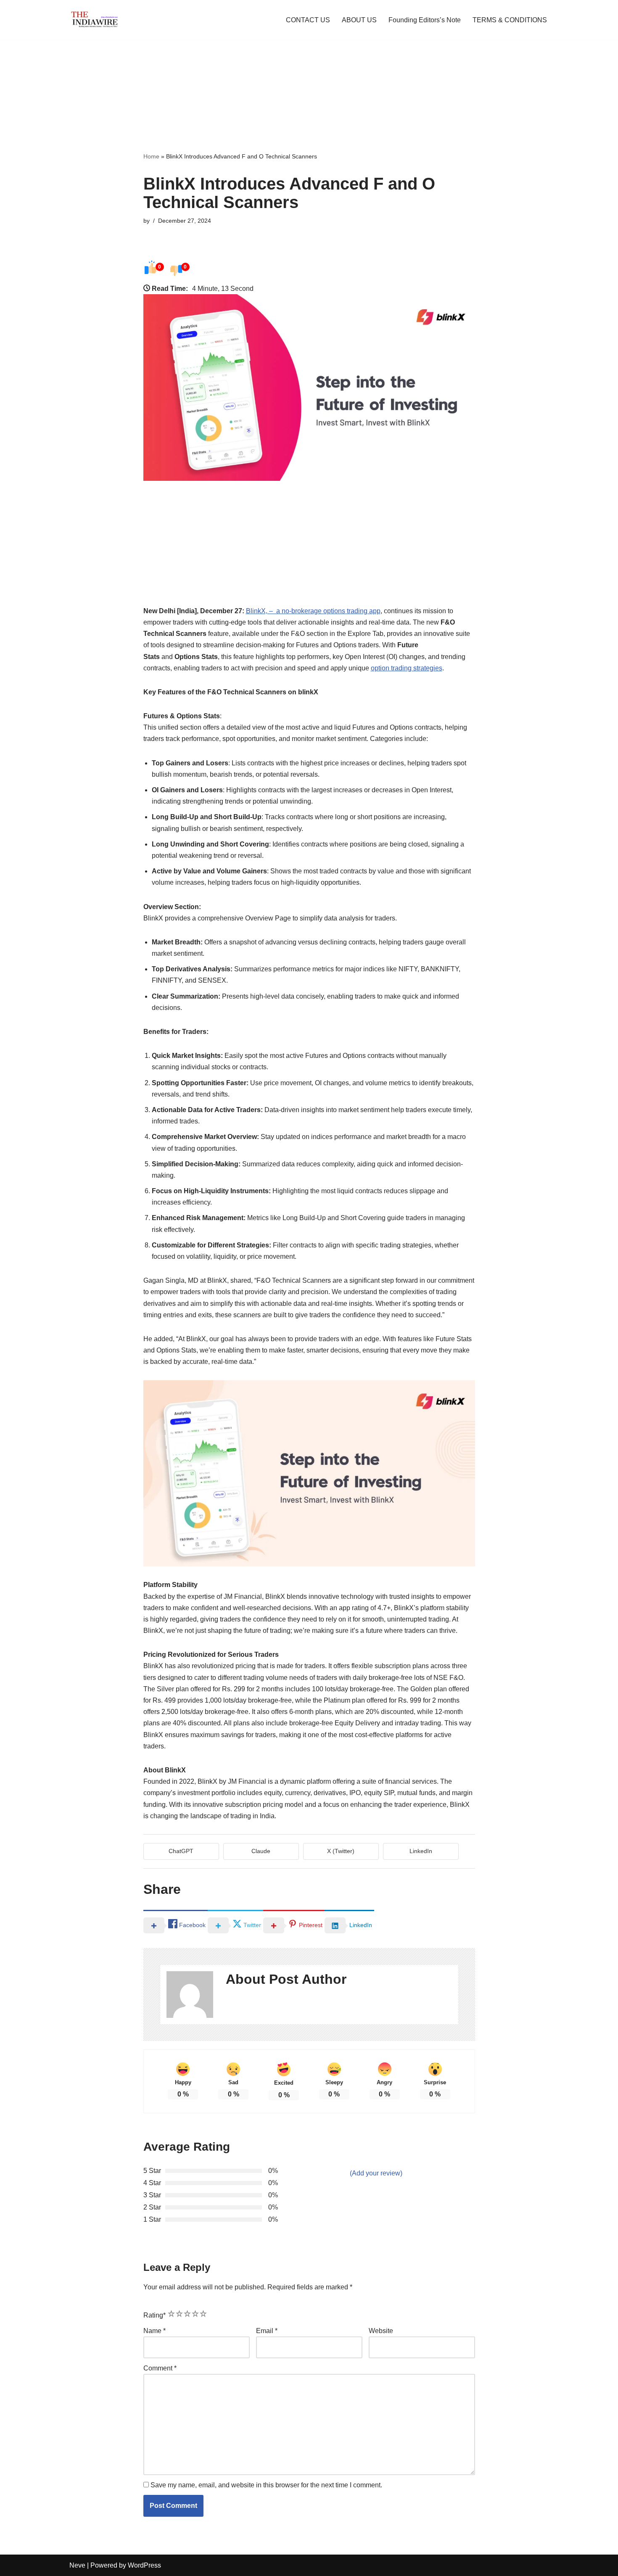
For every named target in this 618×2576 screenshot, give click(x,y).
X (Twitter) (341, 1851)
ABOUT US (359, 20)
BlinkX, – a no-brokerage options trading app (313, 611)
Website (381, 2331)
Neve (77, 2565)
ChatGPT (181, 1851)
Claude (261, 1851)
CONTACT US (308, 20)
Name (154, 2331)
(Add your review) (376, 2173)
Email (267, 2331)
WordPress (144, 2565)
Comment (160, 2368)
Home (151, 156)
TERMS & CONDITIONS (510, 20)
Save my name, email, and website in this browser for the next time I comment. (266, 2485)
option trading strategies (407, 668)
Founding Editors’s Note (425, 20)
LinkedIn (421, 1851)
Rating (154, 2315)
